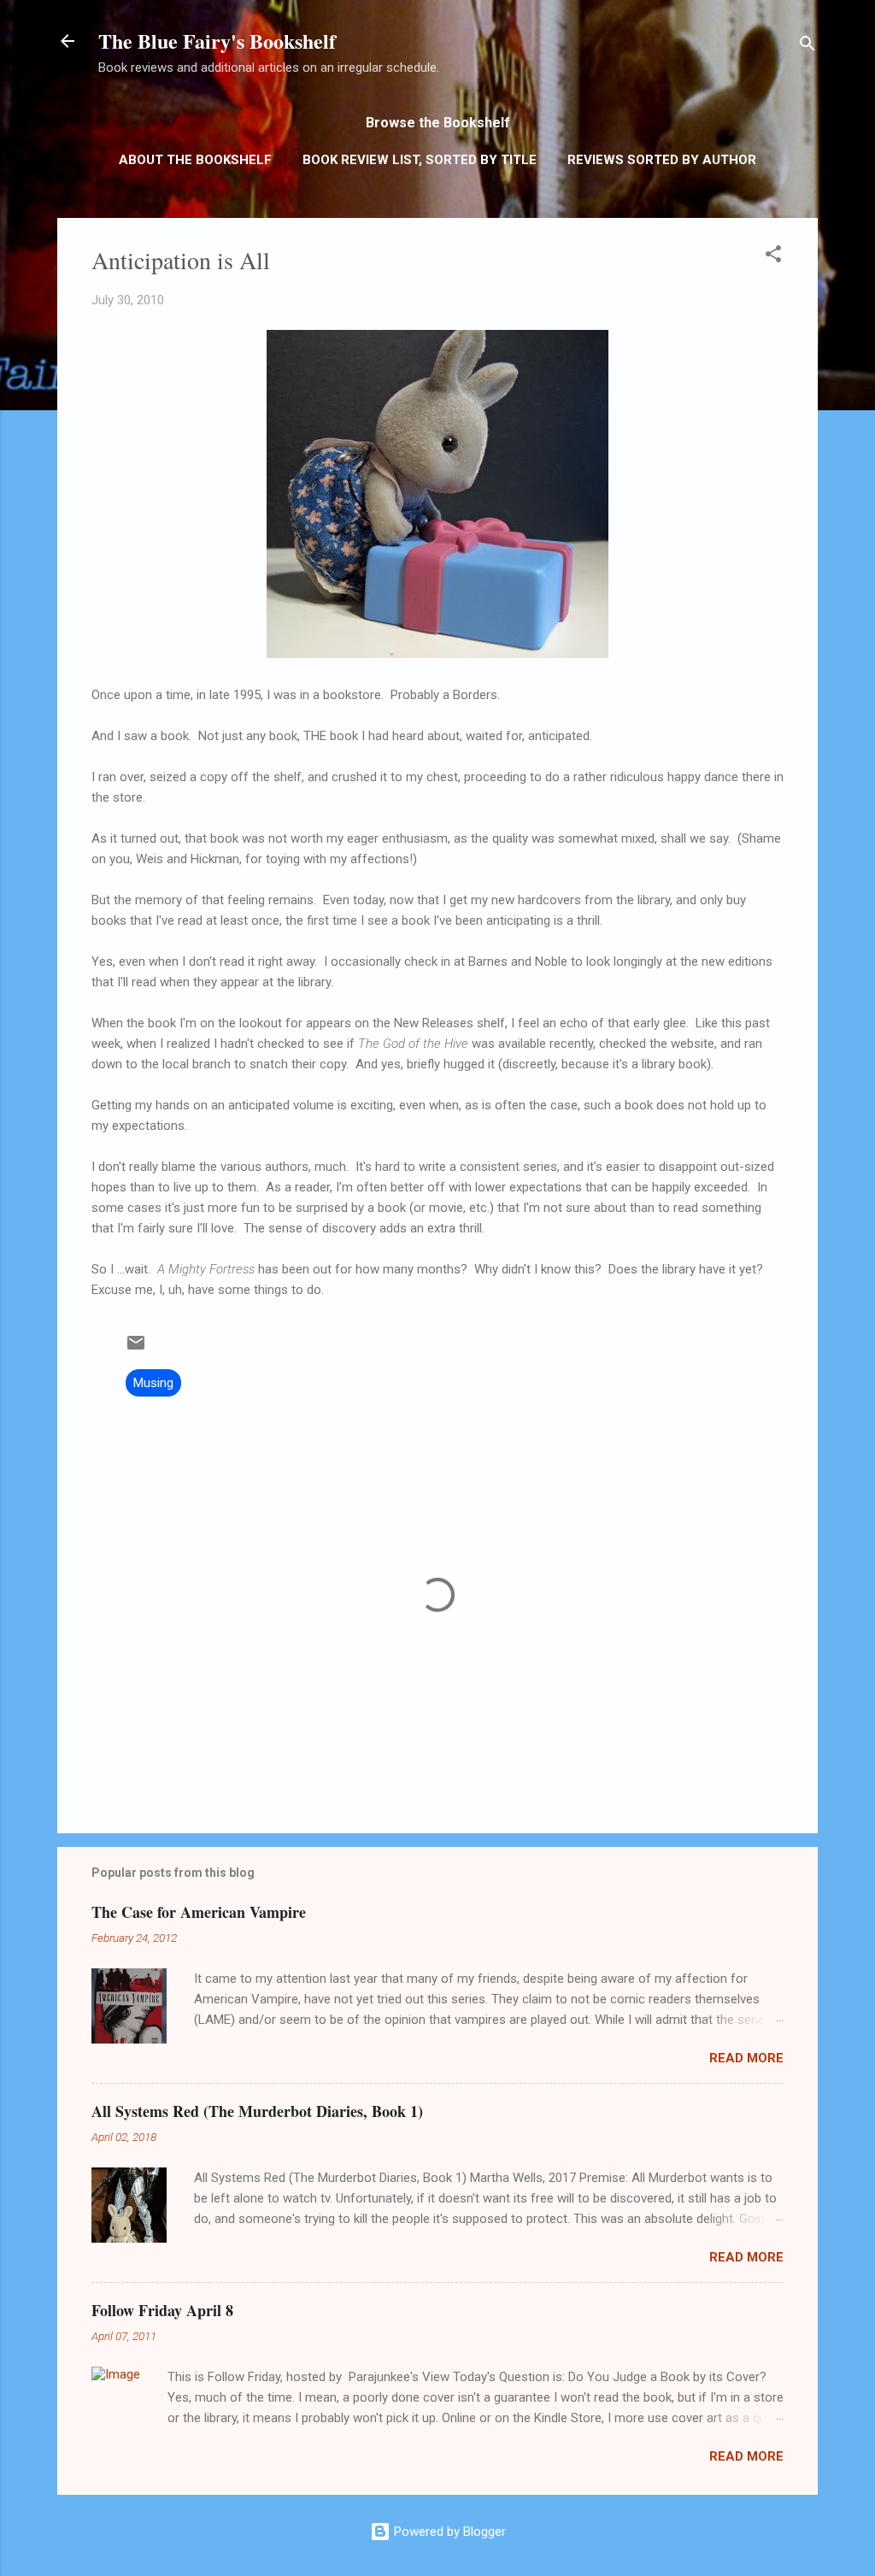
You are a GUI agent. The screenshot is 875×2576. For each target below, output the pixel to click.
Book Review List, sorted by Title (420, 160)
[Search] (807, 47)
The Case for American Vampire (199, 1912)
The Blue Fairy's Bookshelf (217, 41)
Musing (153, 1383)
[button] (773, 257)
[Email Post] (136, 1349)
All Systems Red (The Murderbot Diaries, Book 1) (257, 2111)
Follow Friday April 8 (162, 2310)
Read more (746, 2058)
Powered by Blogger (448, 2532)
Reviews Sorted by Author (662, 160)
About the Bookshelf (195, 160)
